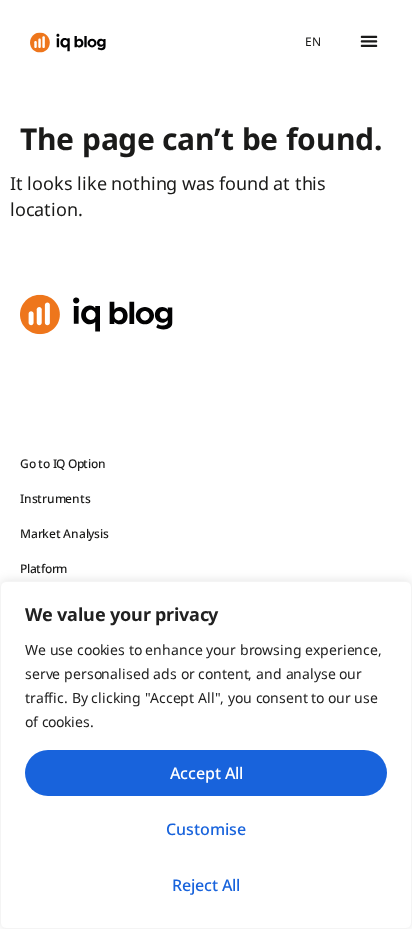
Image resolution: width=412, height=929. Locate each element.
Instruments (55, 498)
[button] (368, 41)
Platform (43, 568)
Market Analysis (64, 533)
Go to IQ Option (62, 463)
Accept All (206, 773)
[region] (206, 755)
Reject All (206, 885)
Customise (206, 829)
